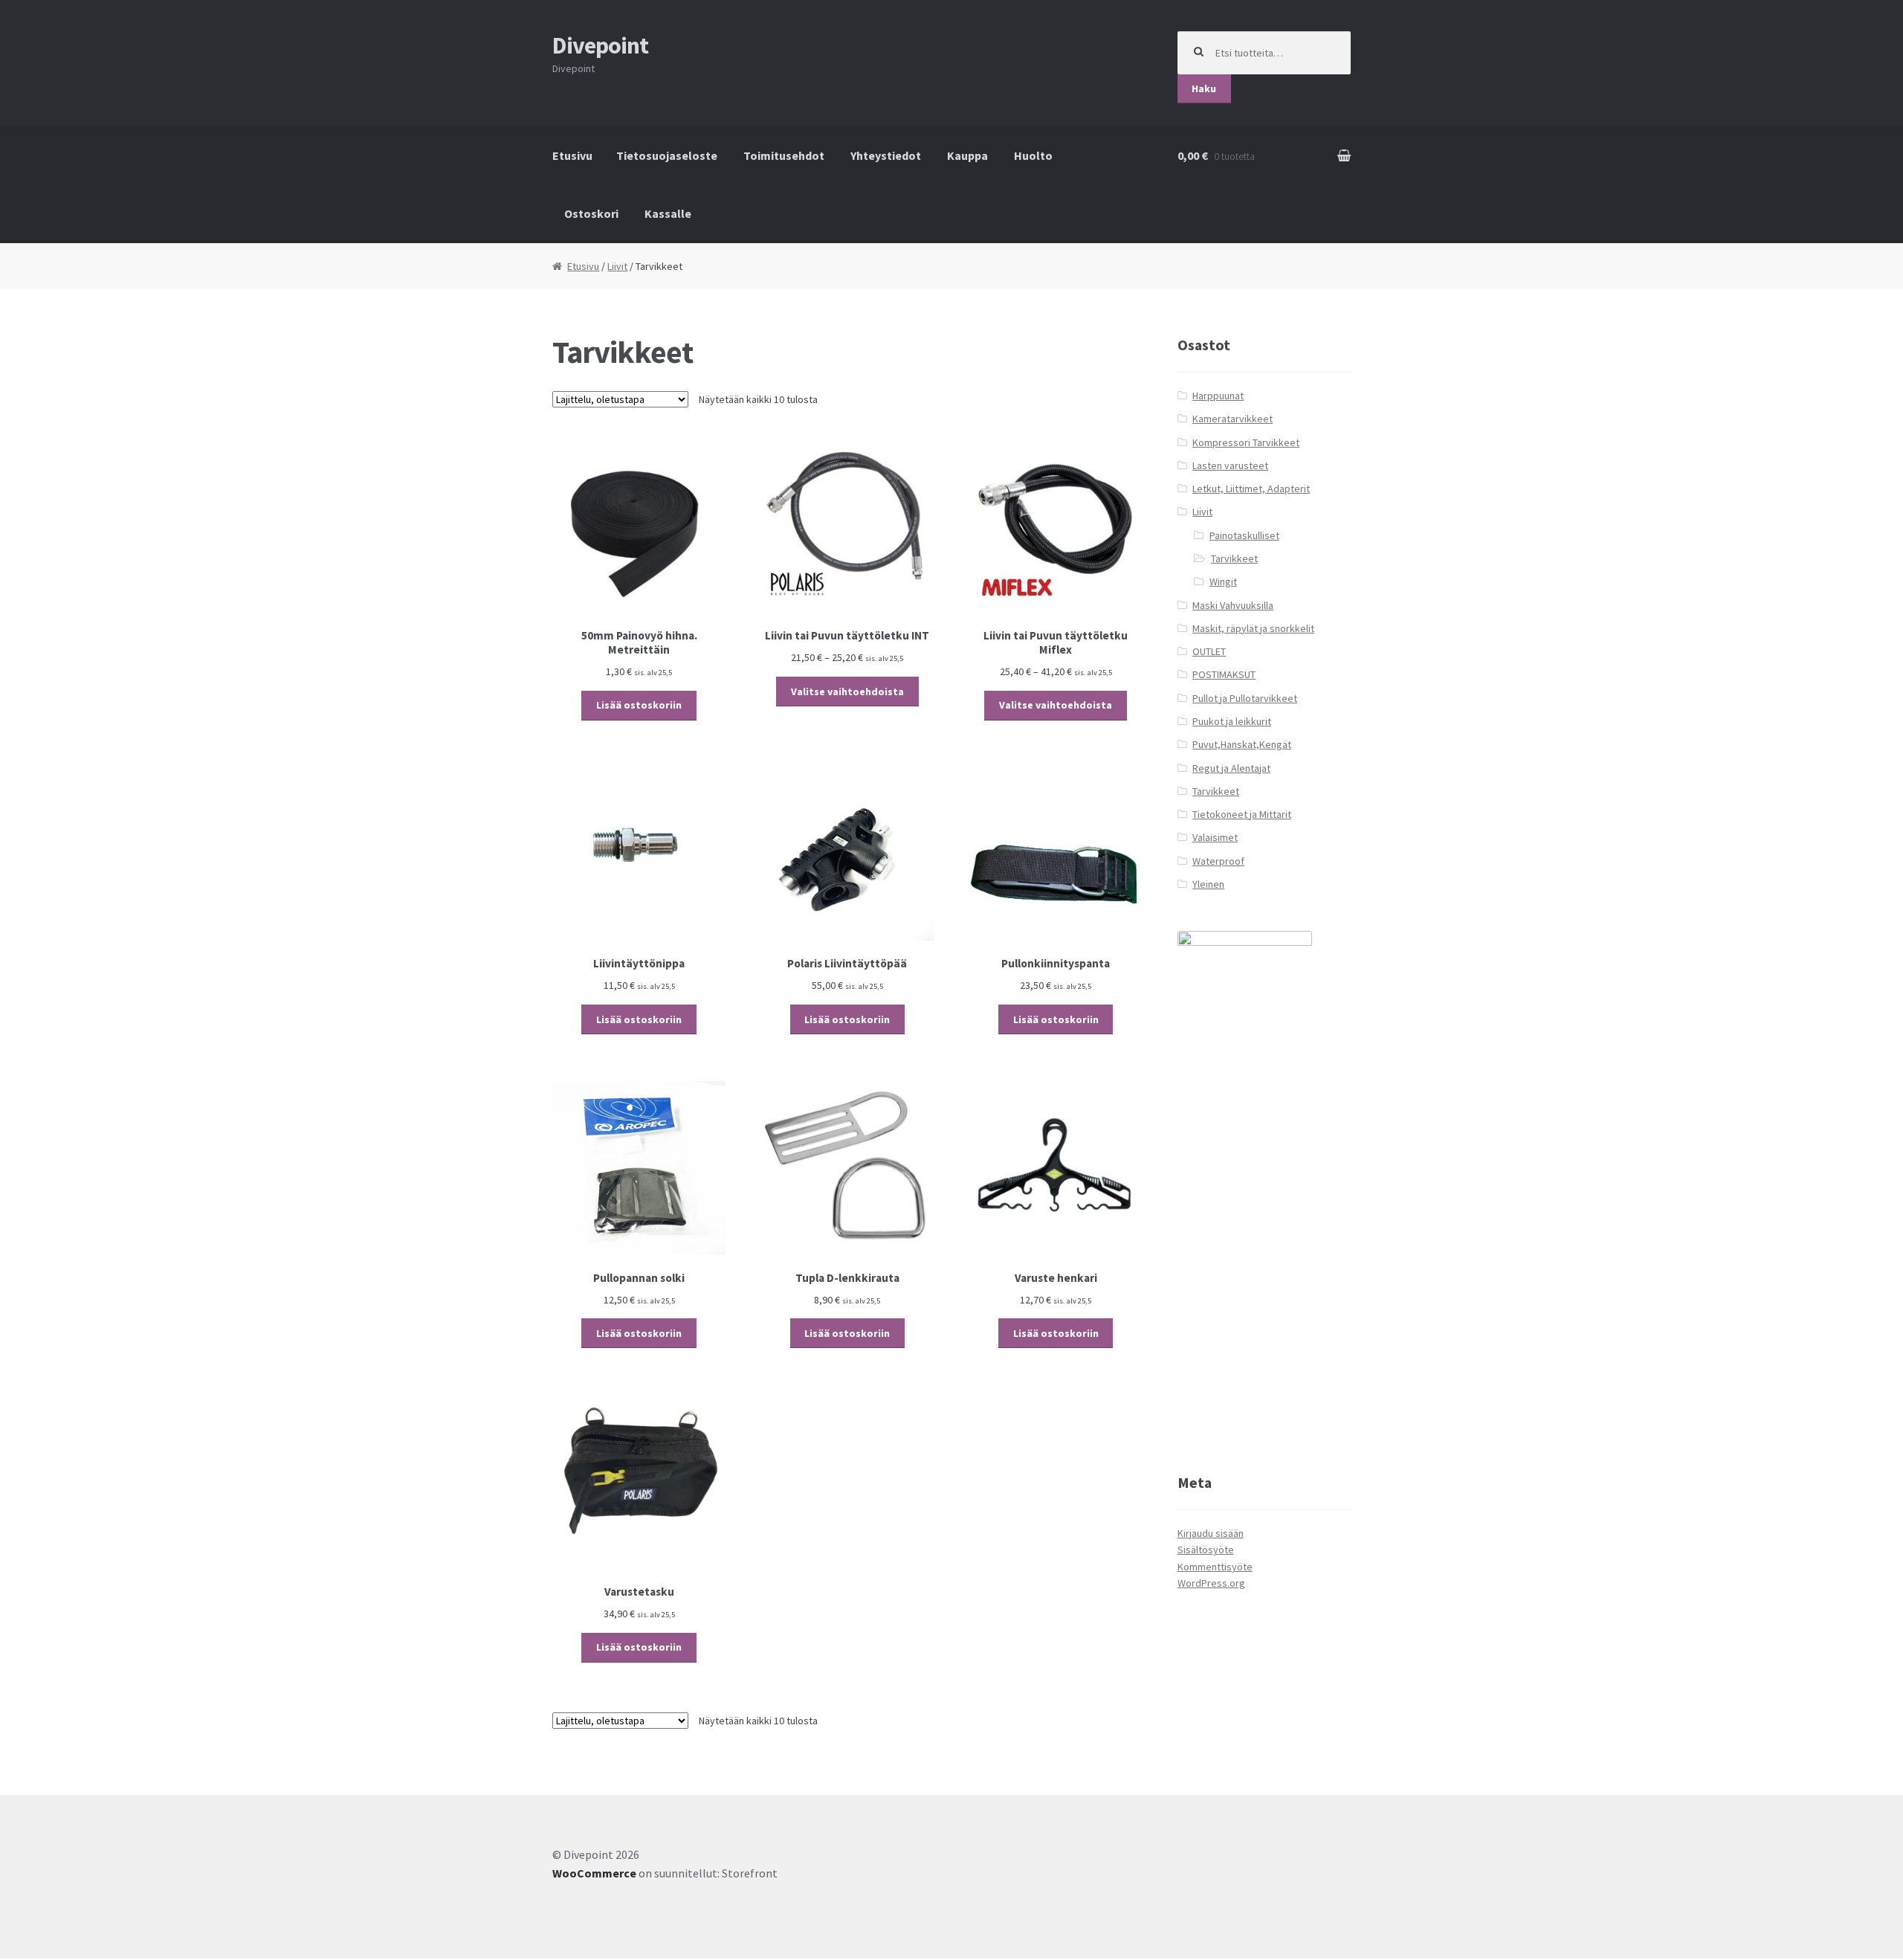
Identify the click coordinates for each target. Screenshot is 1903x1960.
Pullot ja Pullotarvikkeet (1245, 698)
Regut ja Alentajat (1231, 768)
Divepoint (600, 45)
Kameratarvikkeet (1232, 419)
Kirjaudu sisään (1211, 1533)
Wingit (1223, 581)
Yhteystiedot (886, 155)
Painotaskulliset (1244, 535)
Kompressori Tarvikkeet (1246, 442)
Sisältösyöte (1206, 1550)
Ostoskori (591, 213)
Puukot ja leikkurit (1232, 721)
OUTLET (1209, 651)
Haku (1204, 88)
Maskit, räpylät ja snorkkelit (1253, 628)
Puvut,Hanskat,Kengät (1242, 744)
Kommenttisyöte (1215, 1567)
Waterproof (1218, 861)
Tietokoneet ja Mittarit (1242, 814)
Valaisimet (1215, 837)
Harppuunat (1218, 396)
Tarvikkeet (1234, 558)
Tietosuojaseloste (667, 155)
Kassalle (668, 213)
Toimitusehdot (784, 155)
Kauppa (967, 155)
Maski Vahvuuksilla (1233, 605)
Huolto (1033, 155)
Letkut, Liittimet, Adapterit (1251, 489)
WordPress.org (1211, 1583)
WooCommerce (594, 1873)
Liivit (617, 266)
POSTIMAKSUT (1224, 674)
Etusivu (572, 155)
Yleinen (1208, 884)
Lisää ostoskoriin (639, 705)
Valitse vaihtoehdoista (847, 692)
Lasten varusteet (1230, 465)
